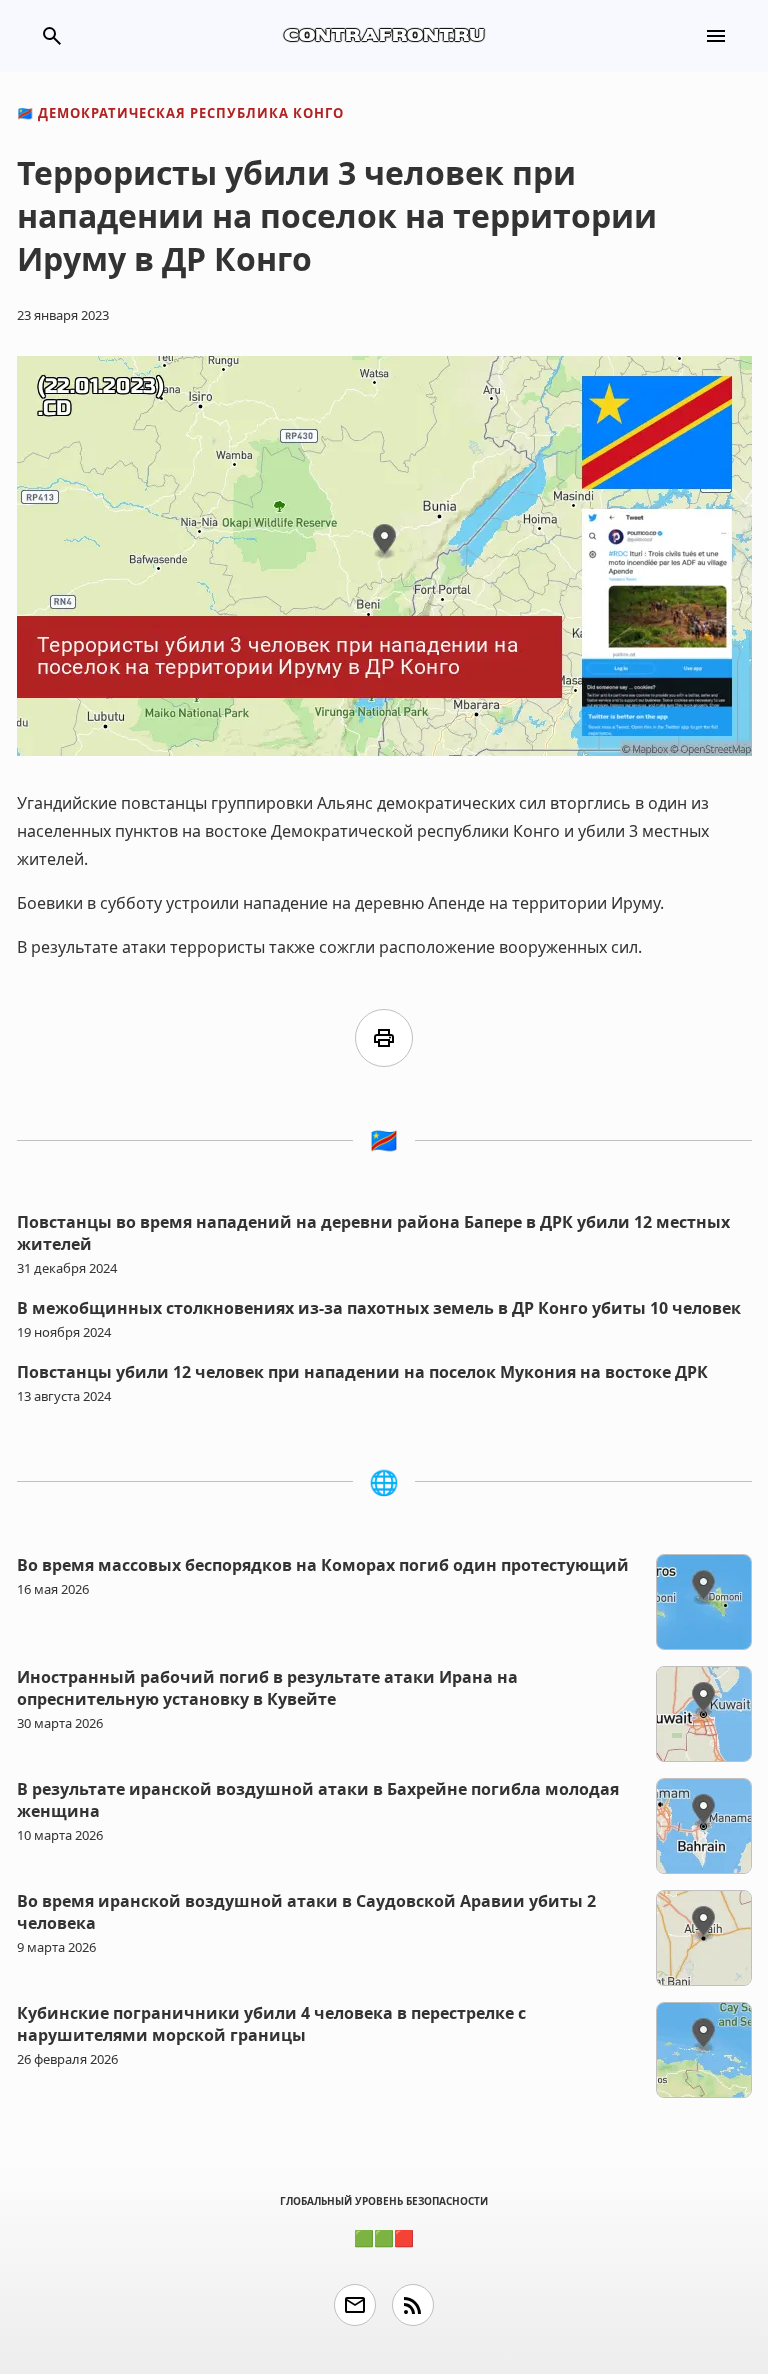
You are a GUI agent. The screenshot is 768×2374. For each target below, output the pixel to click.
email (355, 2305)
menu (716, 36)
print (384, 1038)
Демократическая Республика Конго (180, 113)
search (52, 36)
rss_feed (413, 2305)
